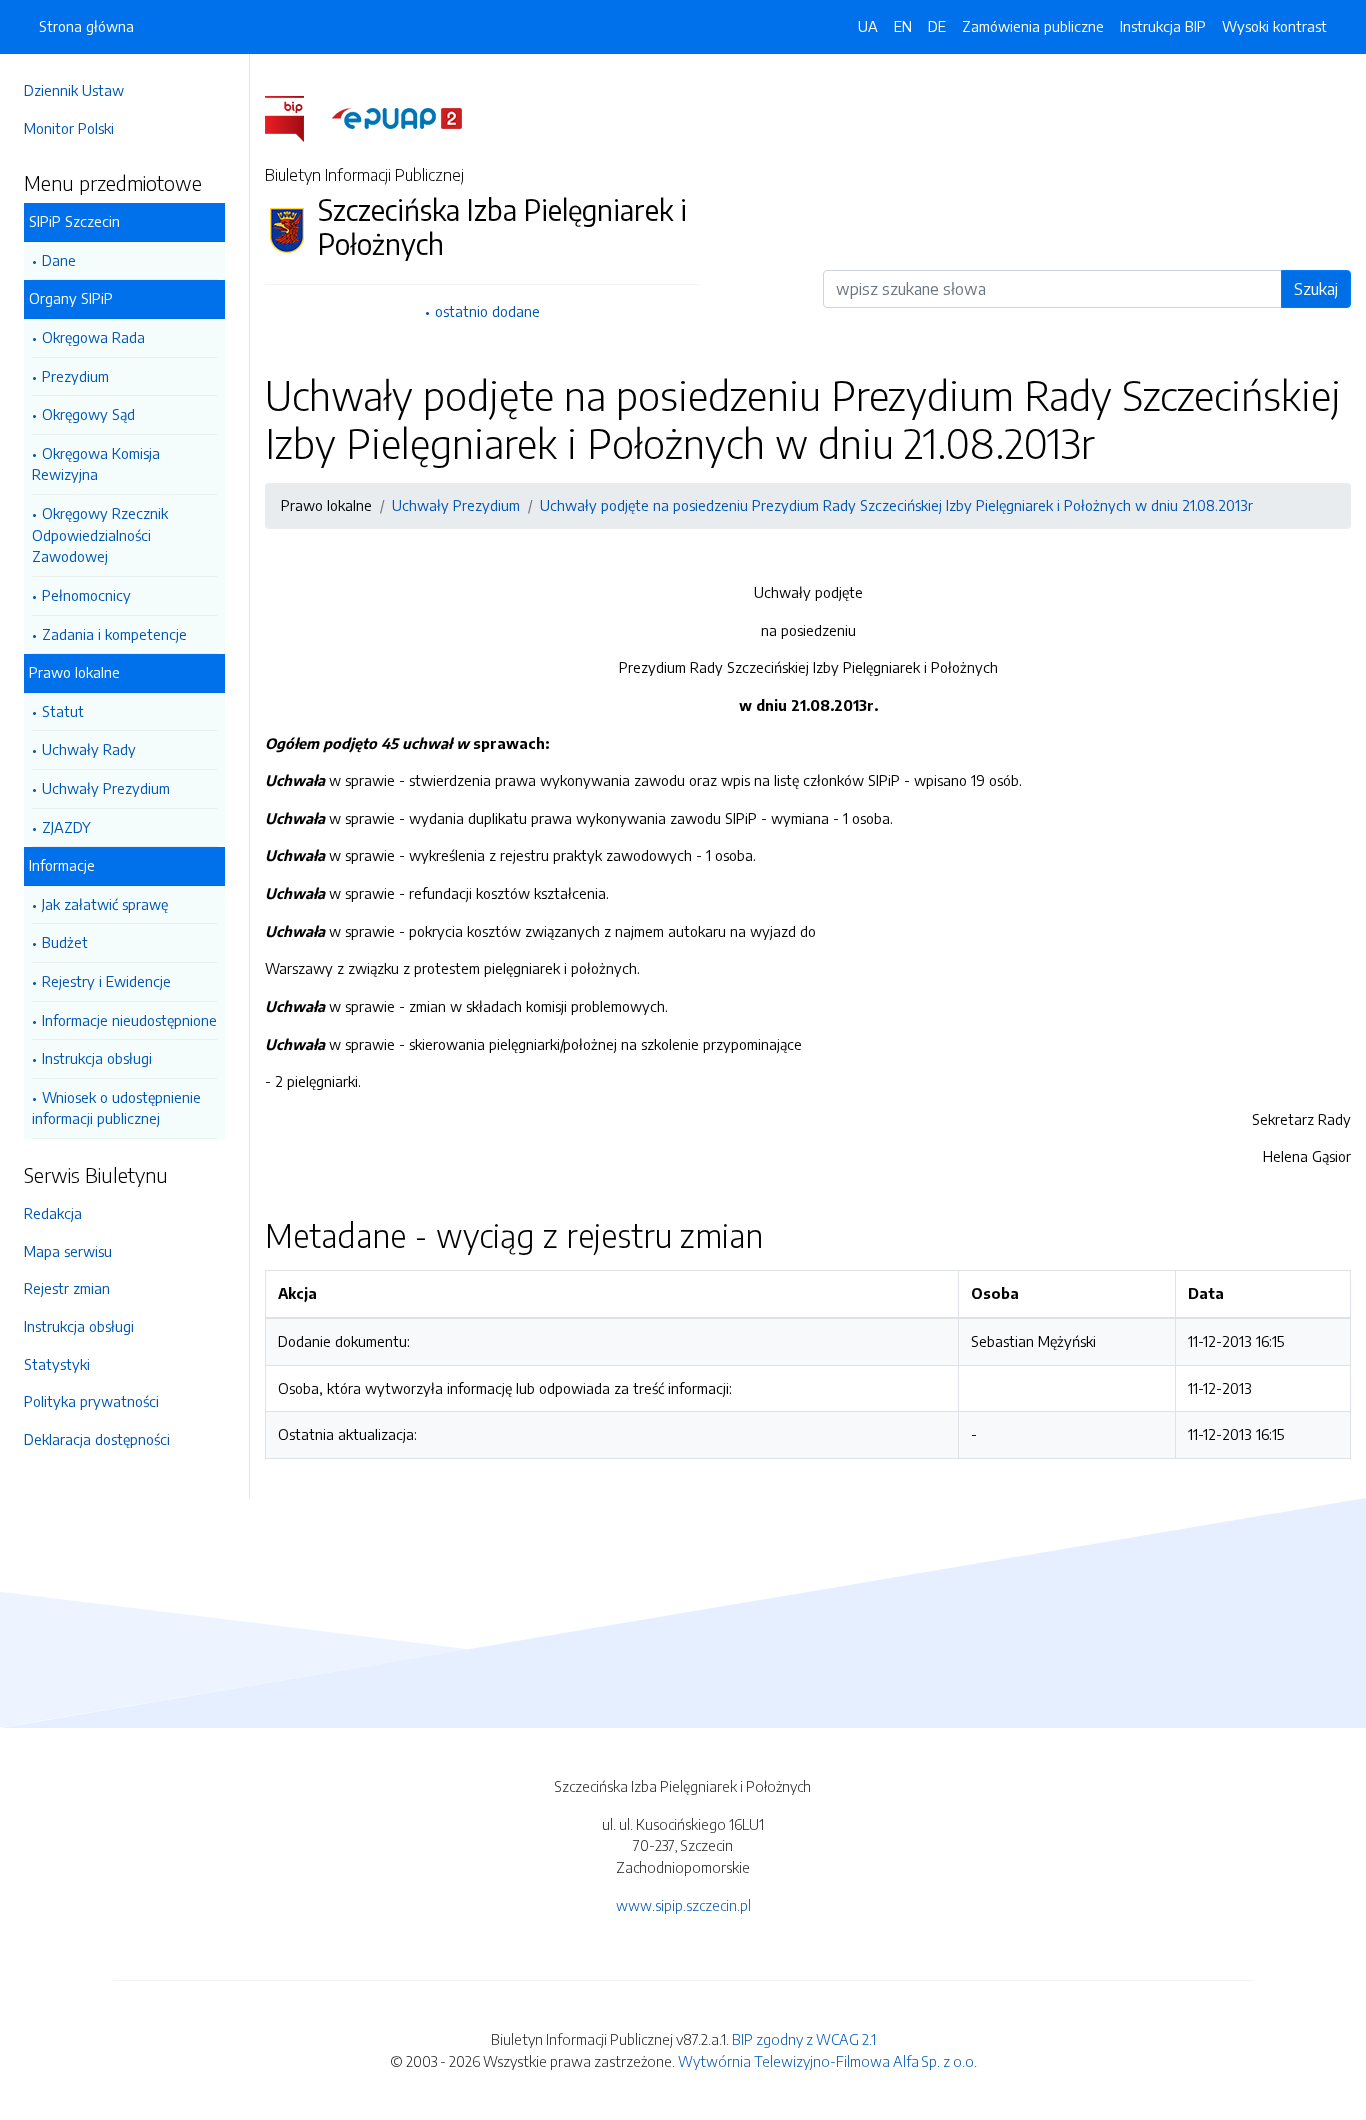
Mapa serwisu (68, 1251)
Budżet (65, 942)
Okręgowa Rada (93, 337)
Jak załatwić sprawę (105, 904)
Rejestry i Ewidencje (106, 981)
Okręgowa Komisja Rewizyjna (96, 464)
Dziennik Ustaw (74, 90)
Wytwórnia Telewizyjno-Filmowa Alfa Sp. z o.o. (827, 2061)
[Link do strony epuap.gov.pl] (397, 117)
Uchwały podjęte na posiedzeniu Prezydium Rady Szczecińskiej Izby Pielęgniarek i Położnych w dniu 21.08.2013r (896, 505)
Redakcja (53, 1213)
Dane (59, 260)
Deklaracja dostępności (97, 1439)
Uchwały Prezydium (106, 788)
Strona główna (86, 26)
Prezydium (75, 376)
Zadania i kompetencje (114, 634)
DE (937, 26)
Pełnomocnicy (86, 595)
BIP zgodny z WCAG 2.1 (804, 2039)
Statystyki (57, 1364)
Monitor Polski (69, 128)
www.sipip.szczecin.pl (683, 1905)
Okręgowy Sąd (88, 414)
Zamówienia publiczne (1033, 26)
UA (868, 26)
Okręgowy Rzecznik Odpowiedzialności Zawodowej (100, 534)
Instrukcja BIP (1163, 26)
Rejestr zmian (67, 1288)
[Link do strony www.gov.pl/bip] (296, 117)
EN (903, 26)
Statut (63, 711)
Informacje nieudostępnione (129, 1020)
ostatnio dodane (487, 311)
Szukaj (1316, 289)
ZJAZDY (66, 827)
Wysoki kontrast (1274, 26)
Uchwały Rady (89, 749)
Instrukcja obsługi (97, 1058)
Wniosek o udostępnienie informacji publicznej (116, 1108)
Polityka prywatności (91, 1401)
